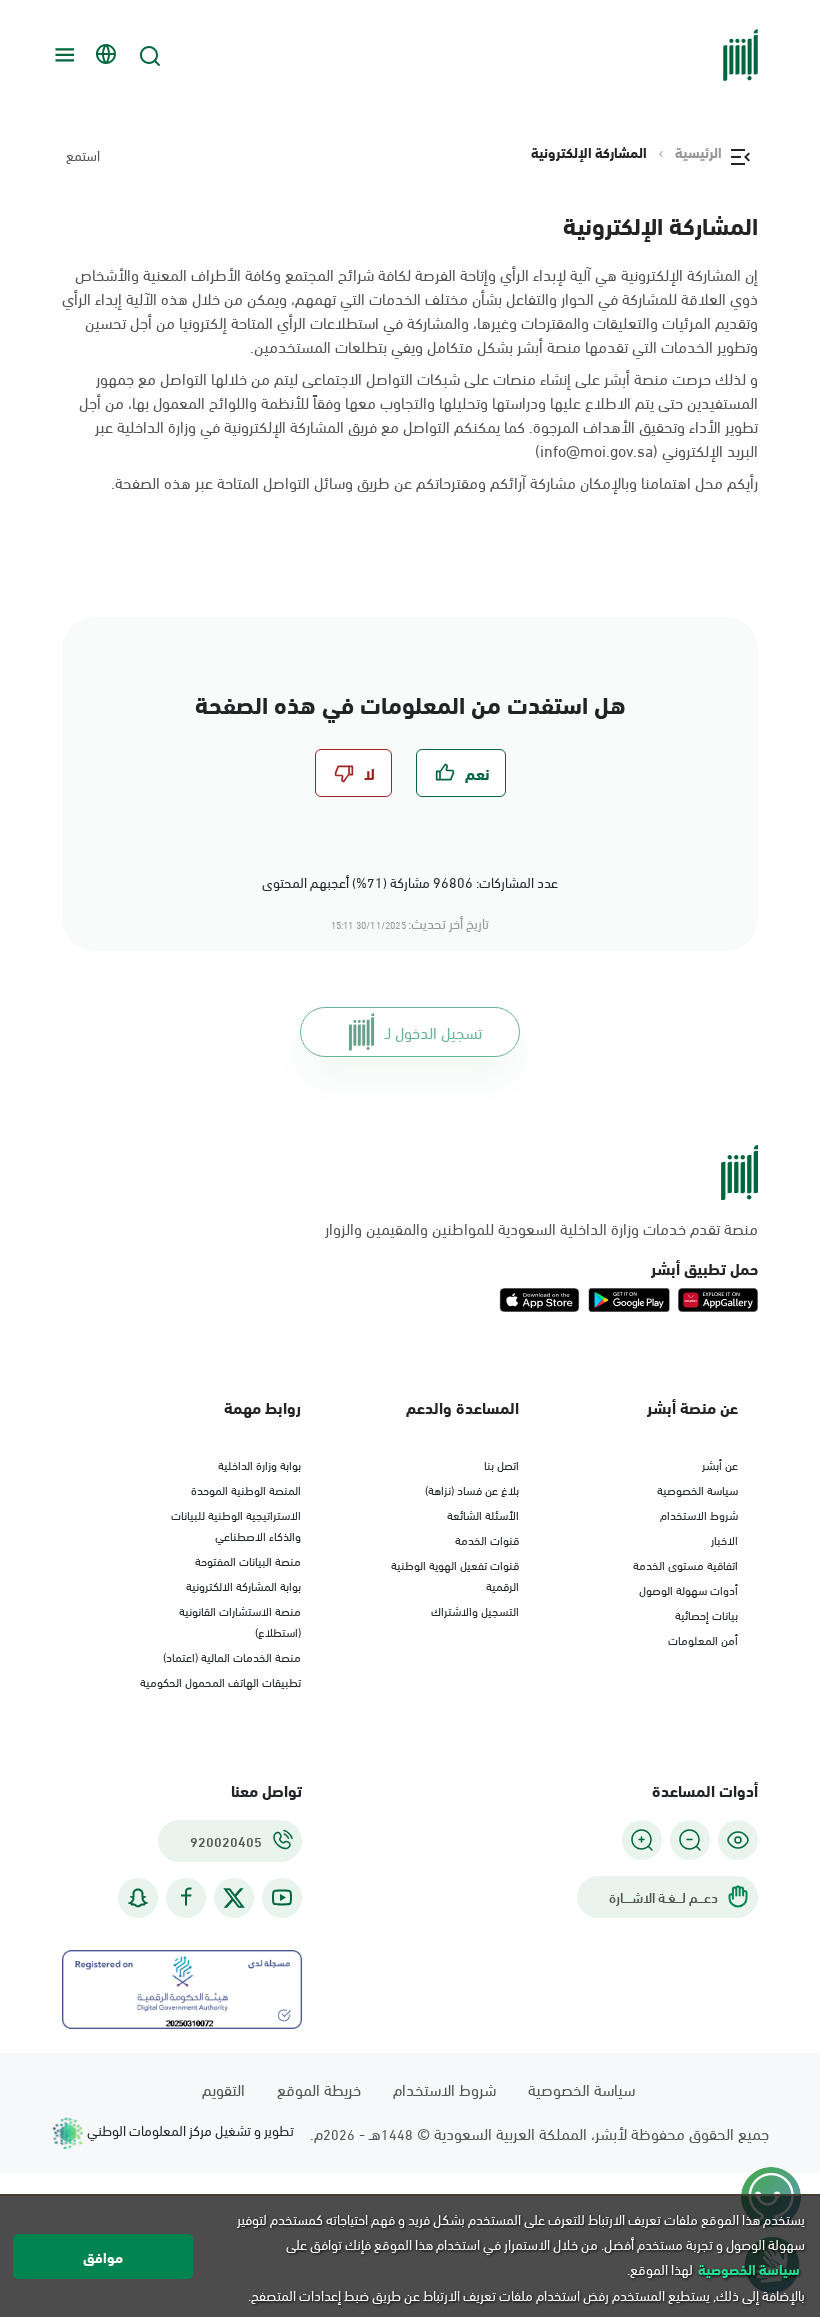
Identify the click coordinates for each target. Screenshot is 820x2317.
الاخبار (724, 1539)
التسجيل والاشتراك (475, 1610)
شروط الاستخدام (699, 1514)
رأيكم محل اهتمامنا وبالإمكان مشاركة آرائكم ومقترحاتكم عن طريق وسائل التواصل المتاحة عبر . (434, 482)
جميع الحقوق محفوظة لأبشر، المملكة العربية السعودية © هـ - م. (539, 2132)
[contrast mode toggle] (738, 1840)
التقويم (223, 2088)
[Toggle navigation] (62, 55)
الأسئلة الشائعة (483, 1514)
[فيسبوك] (186, 1897)
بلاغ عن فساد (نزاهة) (472, 1489)
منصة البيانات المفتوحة (248, 1560)
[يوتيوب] (282, 1897)
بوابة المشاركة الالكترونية (243, 1585)
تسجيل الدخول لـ (433, 1031)
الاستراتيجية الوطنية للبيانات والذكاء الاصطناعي (236, 1524)
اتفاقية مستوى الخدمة (685, 1564)
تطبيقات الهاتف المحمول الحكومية (220, 1681)
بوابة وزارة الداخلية (259, 1464)
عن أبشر (720, 1464)
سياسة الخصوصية (697, 1489)
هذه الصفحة (153, 481)
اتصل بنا (501, 1464)
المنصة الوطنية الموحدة (246, 1489)
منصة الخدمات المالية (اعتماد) (232, 1656)
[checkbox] (461, 773)
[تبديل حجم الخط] (690, 1840)
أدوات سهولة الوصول (688, 1589)
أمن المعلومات (703, 1639)
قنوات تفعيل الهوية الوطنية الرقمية (455, 1574)
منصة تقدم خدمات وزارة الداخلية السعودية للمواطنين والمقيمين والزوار (541, 1228)
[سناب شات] (138, 1897)
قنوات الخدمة (487, 1539)
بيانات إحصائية (706, 1614)
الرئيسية (698, 152)
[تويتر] (234, 1898)
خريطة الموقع (319, 2088)
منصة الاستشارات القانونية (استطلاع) (240, 1620)
